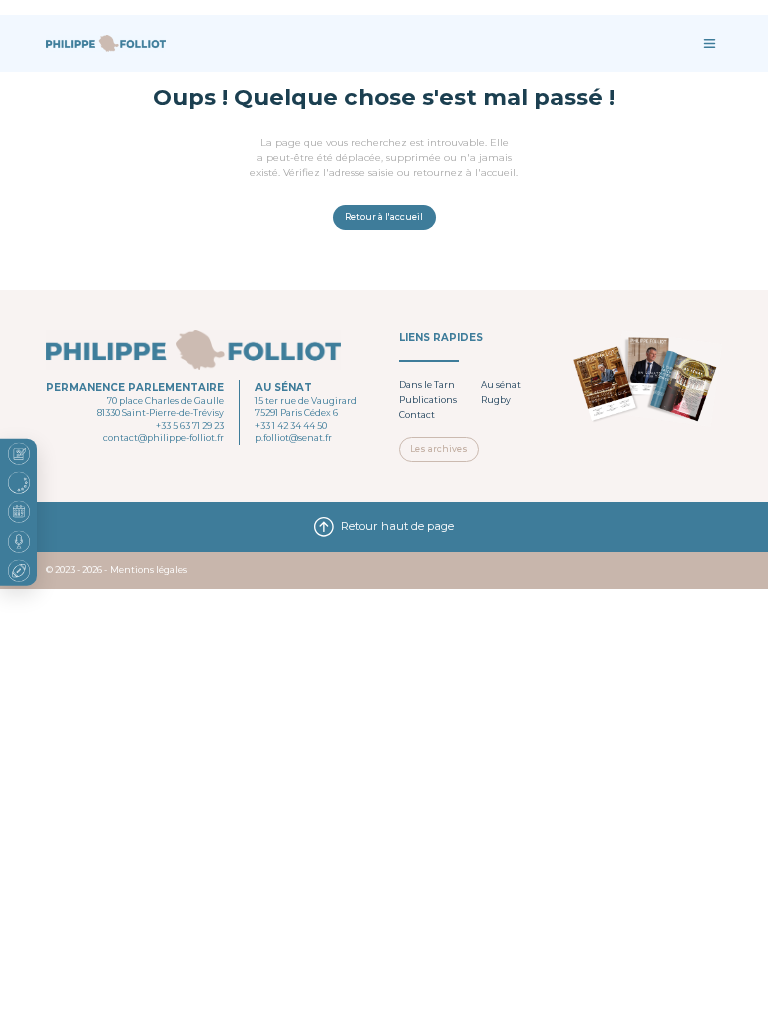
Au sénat (501, 385)
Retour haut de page (397, 526)
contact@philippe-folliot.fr (163, 438)
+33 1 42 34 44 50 (291, 426)
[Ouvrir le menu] (709, 43)
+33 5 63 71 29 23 (190, 426)
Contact (417, 415)
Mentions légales (148, 570)
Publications (428, 400)
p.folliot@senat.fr (293, 438)
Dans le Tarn (427, 385)
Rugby (496, 400)
